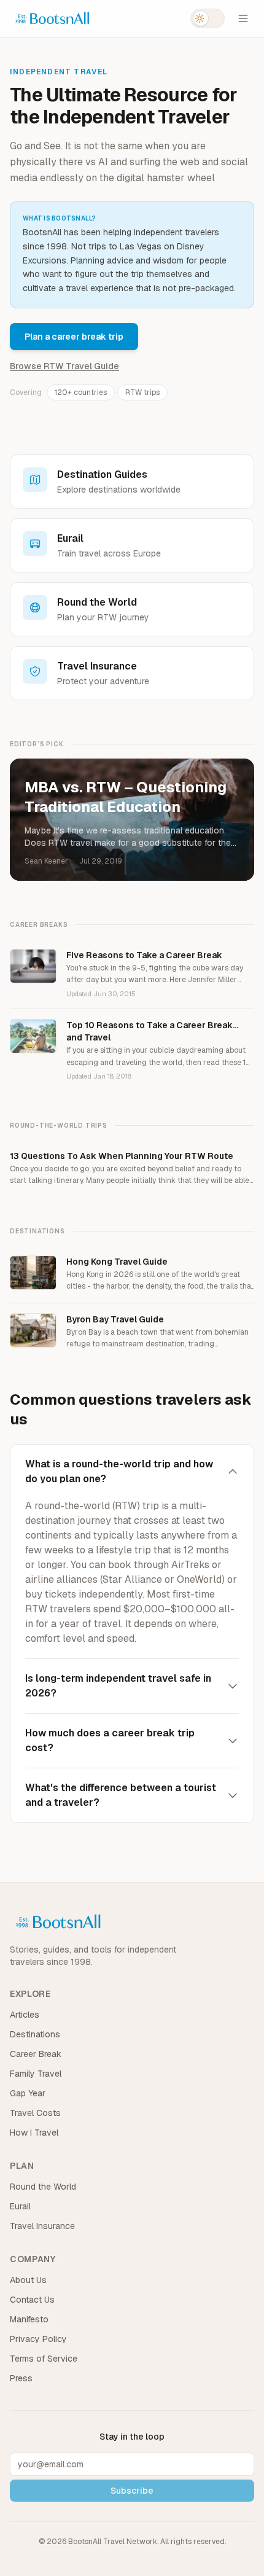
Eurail (20, 2206)
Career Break (36, 2054)
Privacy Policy (38, 2339)
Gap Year (28, 2093)
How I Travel (34, 2133)
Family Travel (36, 2074)
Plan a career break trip (74, 337)
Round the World (43, 2187)
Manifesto (29, 2319)
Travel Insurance (42, 2226)
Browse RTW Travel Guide (64, 366)
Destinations (35, 2034)
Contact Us (32, 2300)
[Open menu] (243, 18)
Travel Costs (35, 2113)
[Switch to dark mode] (208, 18)
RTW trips (142, 392)
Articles (25, 2015)
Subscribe (132, 2491)
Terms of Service (44, 2359)
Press (21, 2378)
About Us (28, 2280)
